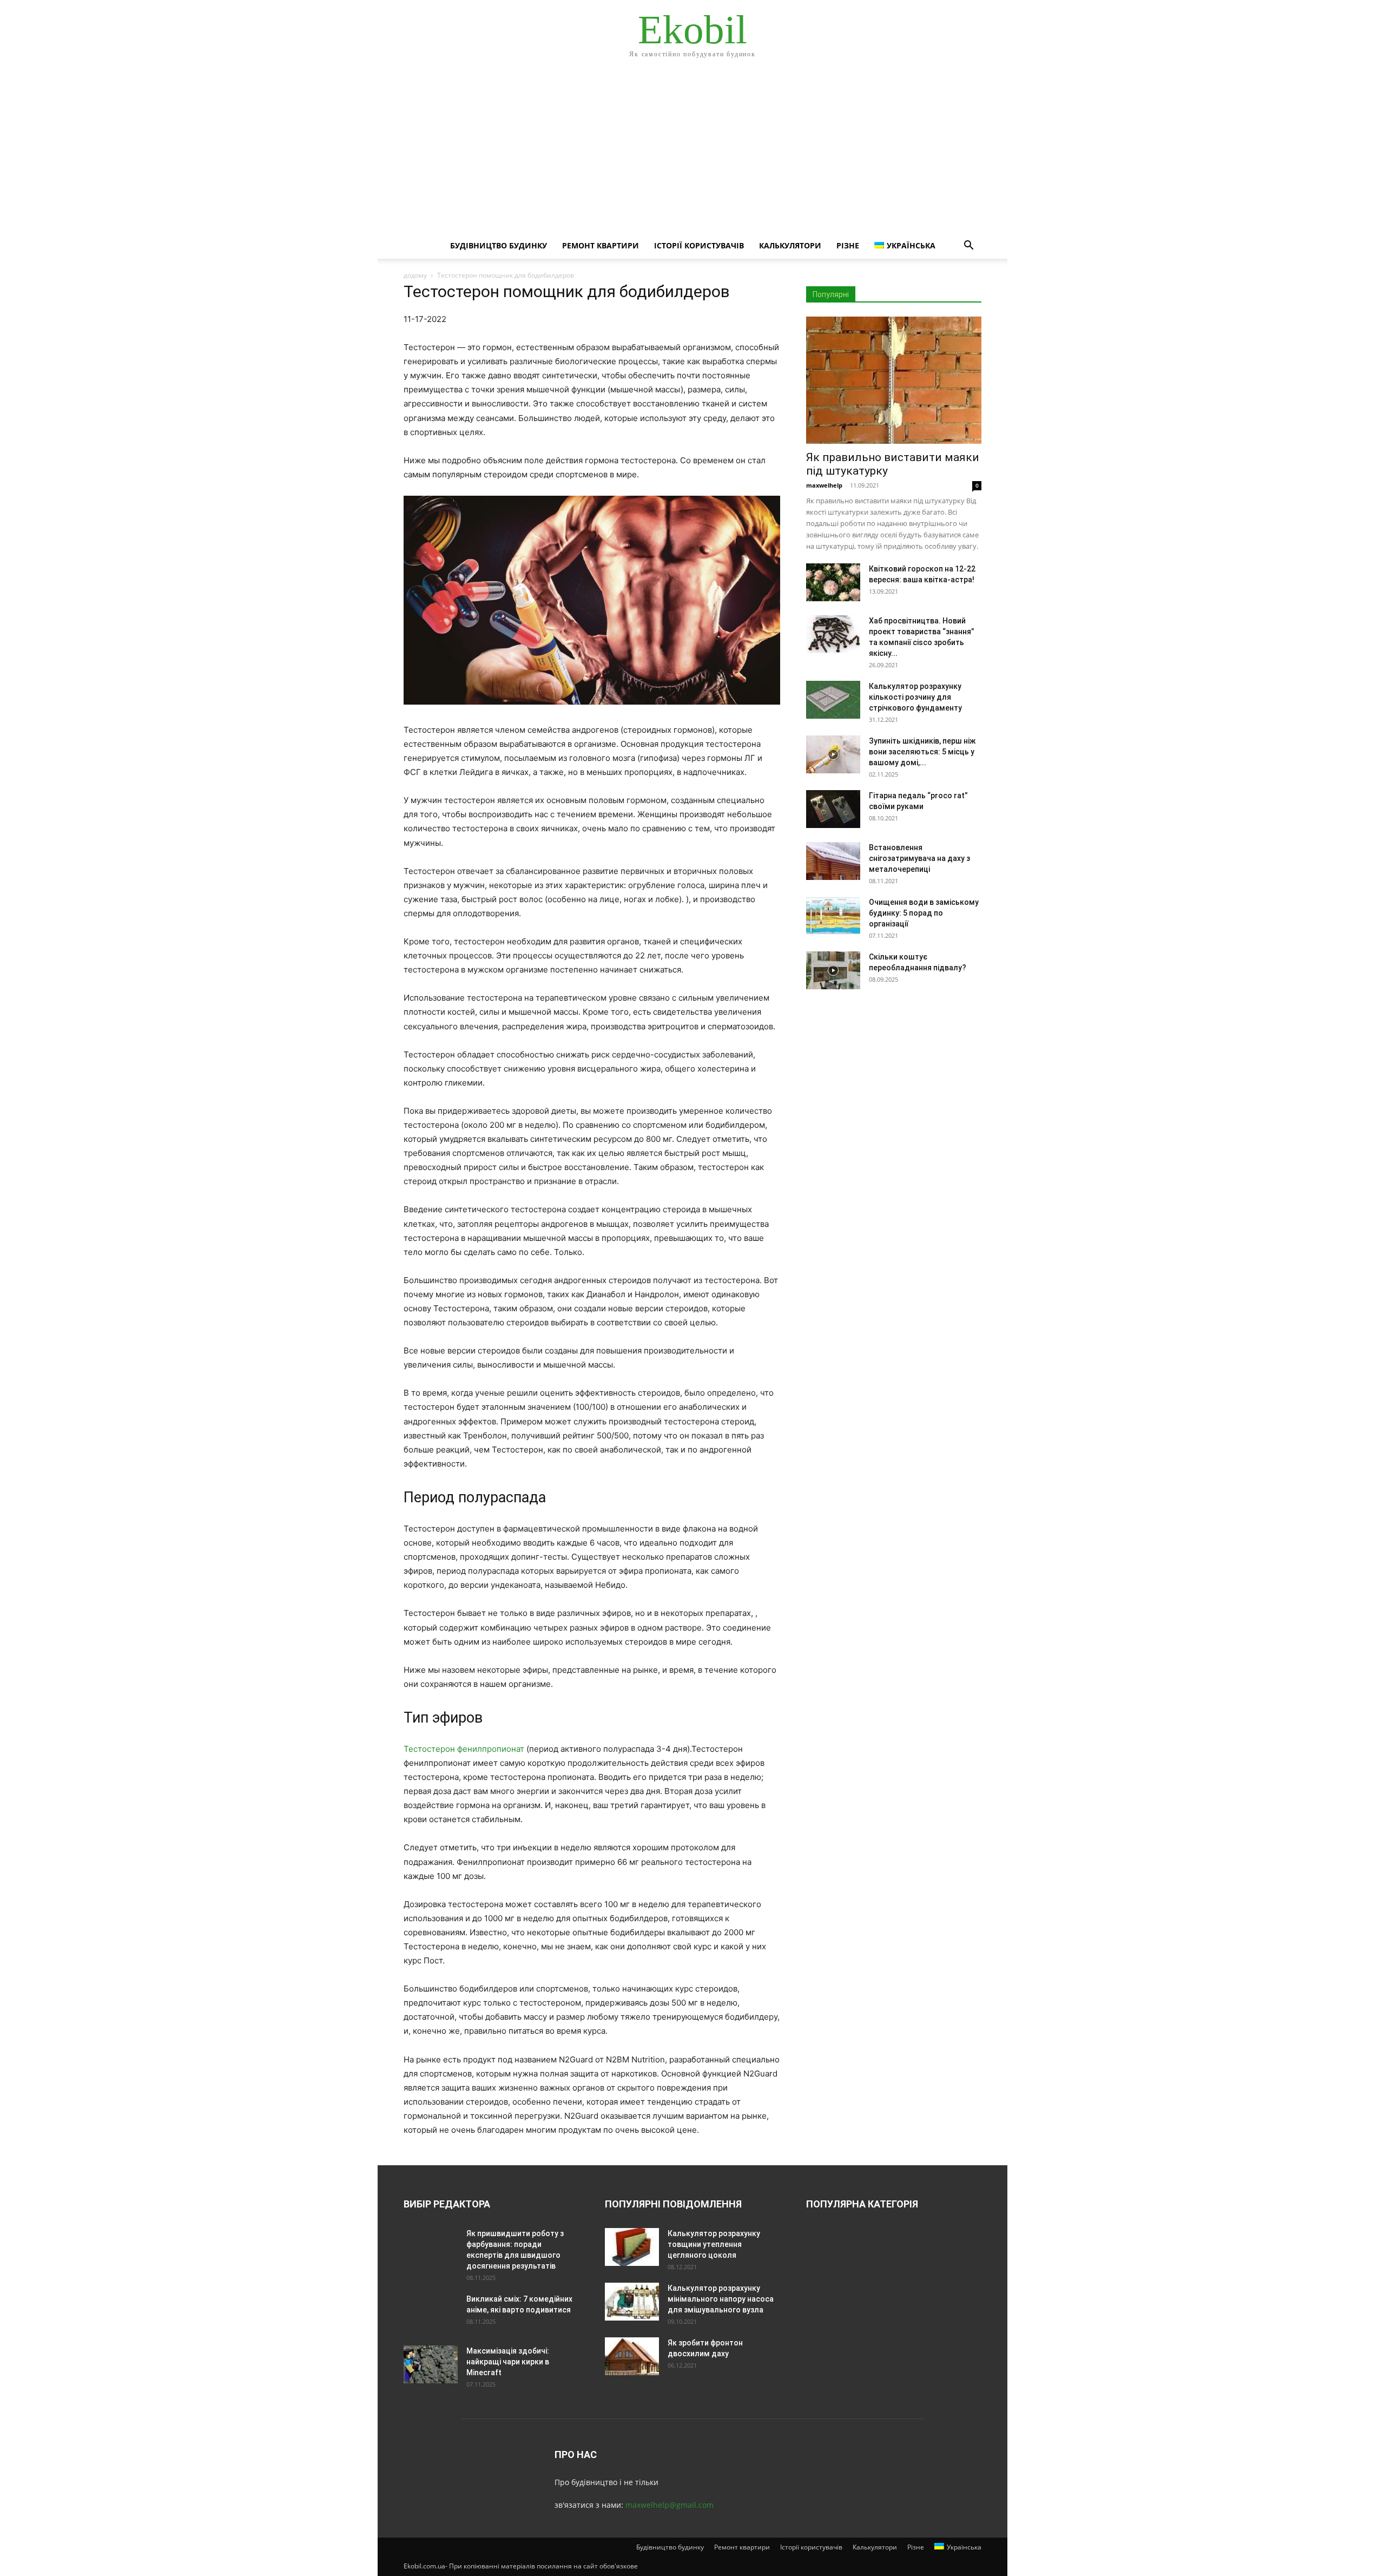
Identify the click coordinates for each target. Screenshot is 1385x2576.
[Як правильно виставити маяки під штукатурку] (894, 380)
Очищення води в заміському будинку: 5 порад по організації (924, 913)
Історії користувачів (699, 245)
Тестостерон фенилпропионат (464, 1749)
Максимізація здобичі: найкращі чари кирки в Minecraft (508, 2362)
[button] (968, 247)
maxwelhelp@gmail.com (670, 2505)
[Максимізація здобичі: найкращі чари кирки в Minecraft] (431, 2364)
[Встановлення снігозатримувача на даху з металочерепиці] (833, 861)
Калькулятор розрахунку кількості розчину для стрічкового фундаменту (915, 697)
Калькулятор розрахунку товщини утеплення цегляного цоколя (714, 2244)
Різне (848, 245)
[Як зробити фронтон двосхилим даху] (632, 2356)
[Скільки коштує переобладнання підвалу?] (833, 970)
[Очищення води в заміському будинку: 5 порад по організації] (833, 916)
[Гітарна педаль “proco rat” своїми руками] (833, 809)
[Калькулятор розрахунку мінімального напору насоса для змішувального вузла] (632, 2302)
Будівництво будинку (499, 245)
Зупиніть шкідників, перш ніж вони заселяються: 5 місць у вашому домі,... (922, 752)
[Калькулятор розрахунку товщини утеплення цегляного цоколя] (632, 2247)
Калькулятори (790, 245)
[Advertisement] (692, 152)
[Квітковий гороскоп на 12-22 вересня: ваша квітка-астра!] (833, 582)
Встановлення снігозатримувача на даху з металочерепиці (919, 858)
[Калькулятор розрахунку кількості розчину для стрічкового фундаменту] (833, 700)
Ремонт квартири (601, 245)
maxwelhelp (824, 485)
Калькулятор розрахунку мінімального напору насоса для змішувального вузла (721, 2299)
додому (415, 275)
